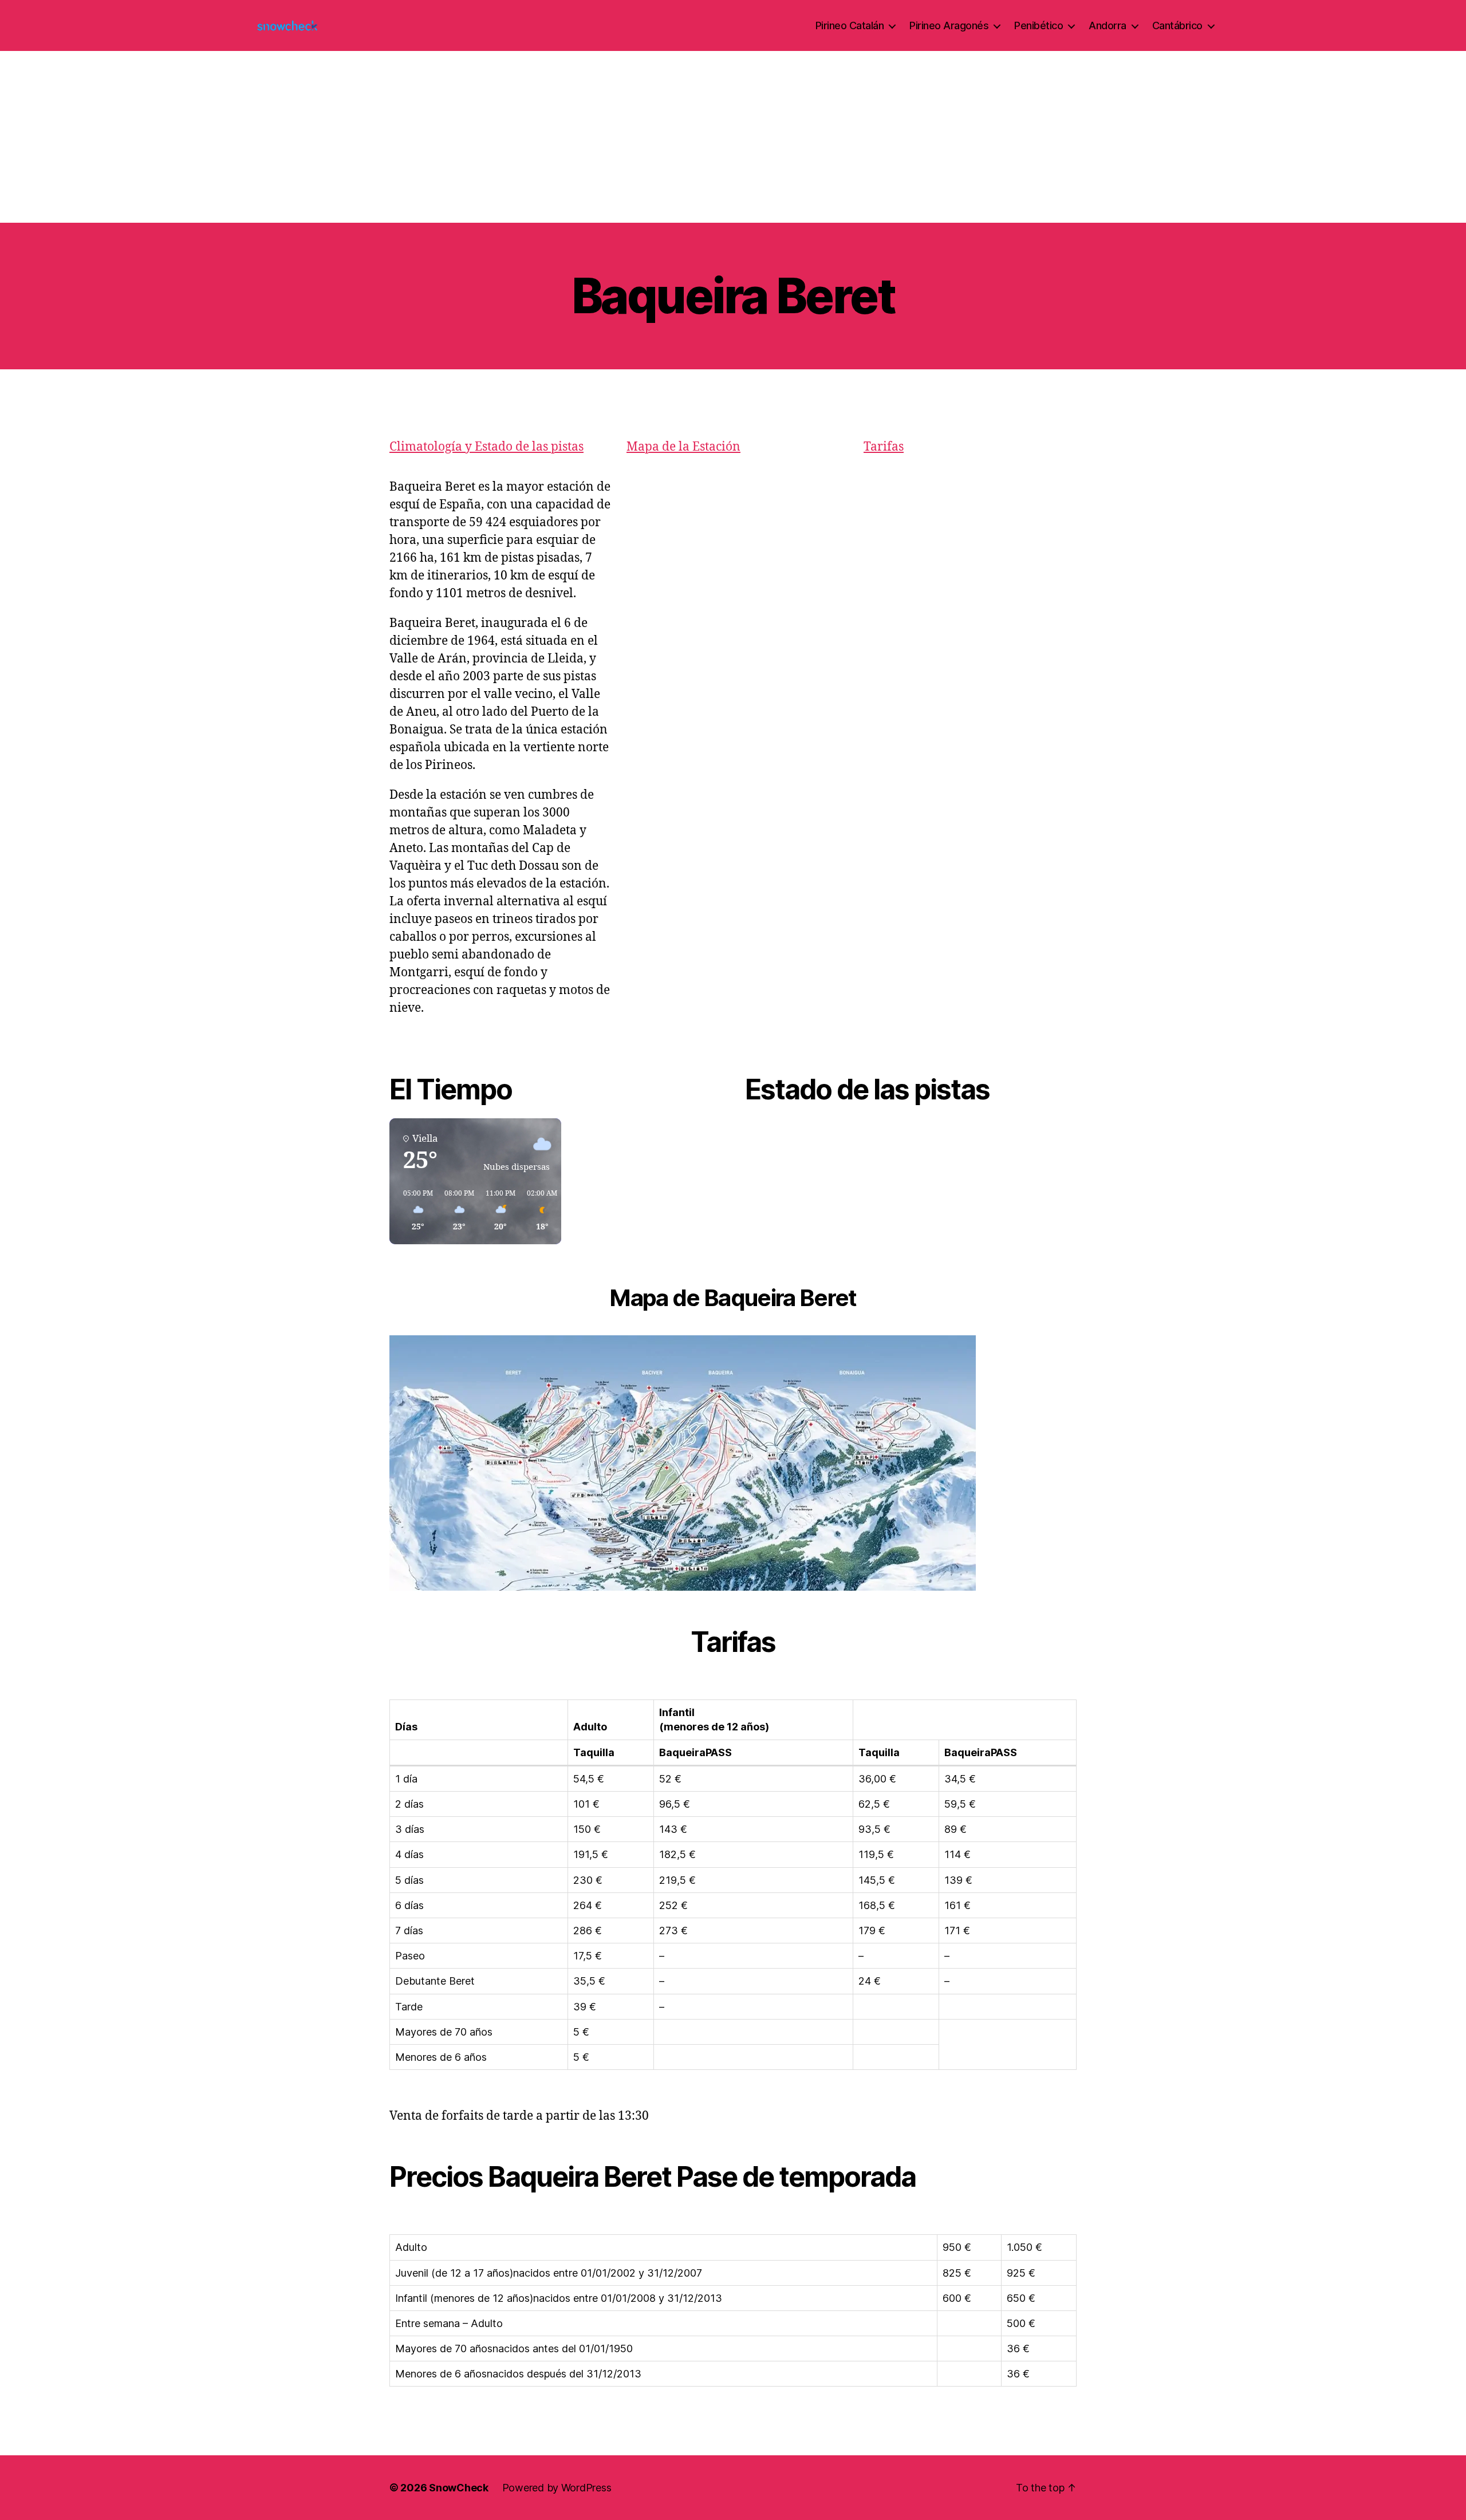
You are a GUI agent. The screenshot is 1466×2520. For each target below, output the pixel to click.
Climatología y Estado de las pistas (486, 447)
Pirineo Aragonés (949, 25)
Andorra (1108, 25)
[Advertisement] (733, 137)
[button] (414, 1211)
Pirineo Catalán (850, 25)
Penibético (1039, 25)
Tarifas (884, 447)
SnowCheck (459, 2488)
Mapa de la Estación (683, 447)
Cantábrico (1177, 25)
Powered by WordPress (557, 2488)
